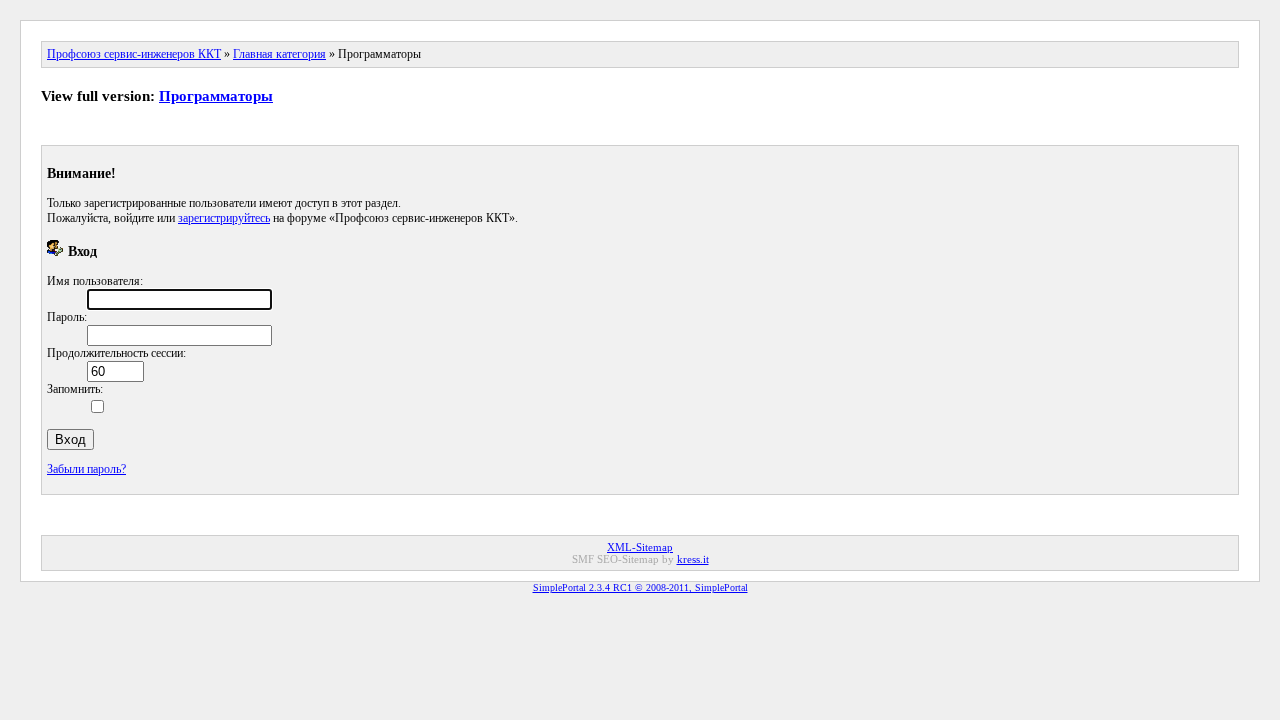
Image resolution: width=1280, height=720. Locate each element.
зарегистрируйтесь (224, 218)
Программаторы (216, 96)
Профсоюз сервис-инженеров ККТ (134, 54)
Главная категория (279, 54)
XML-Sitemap (640, 547)
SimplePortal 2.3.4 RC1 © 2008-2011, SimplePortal (640, 587)
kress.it (693, 559)
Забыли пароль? (86, 469)
